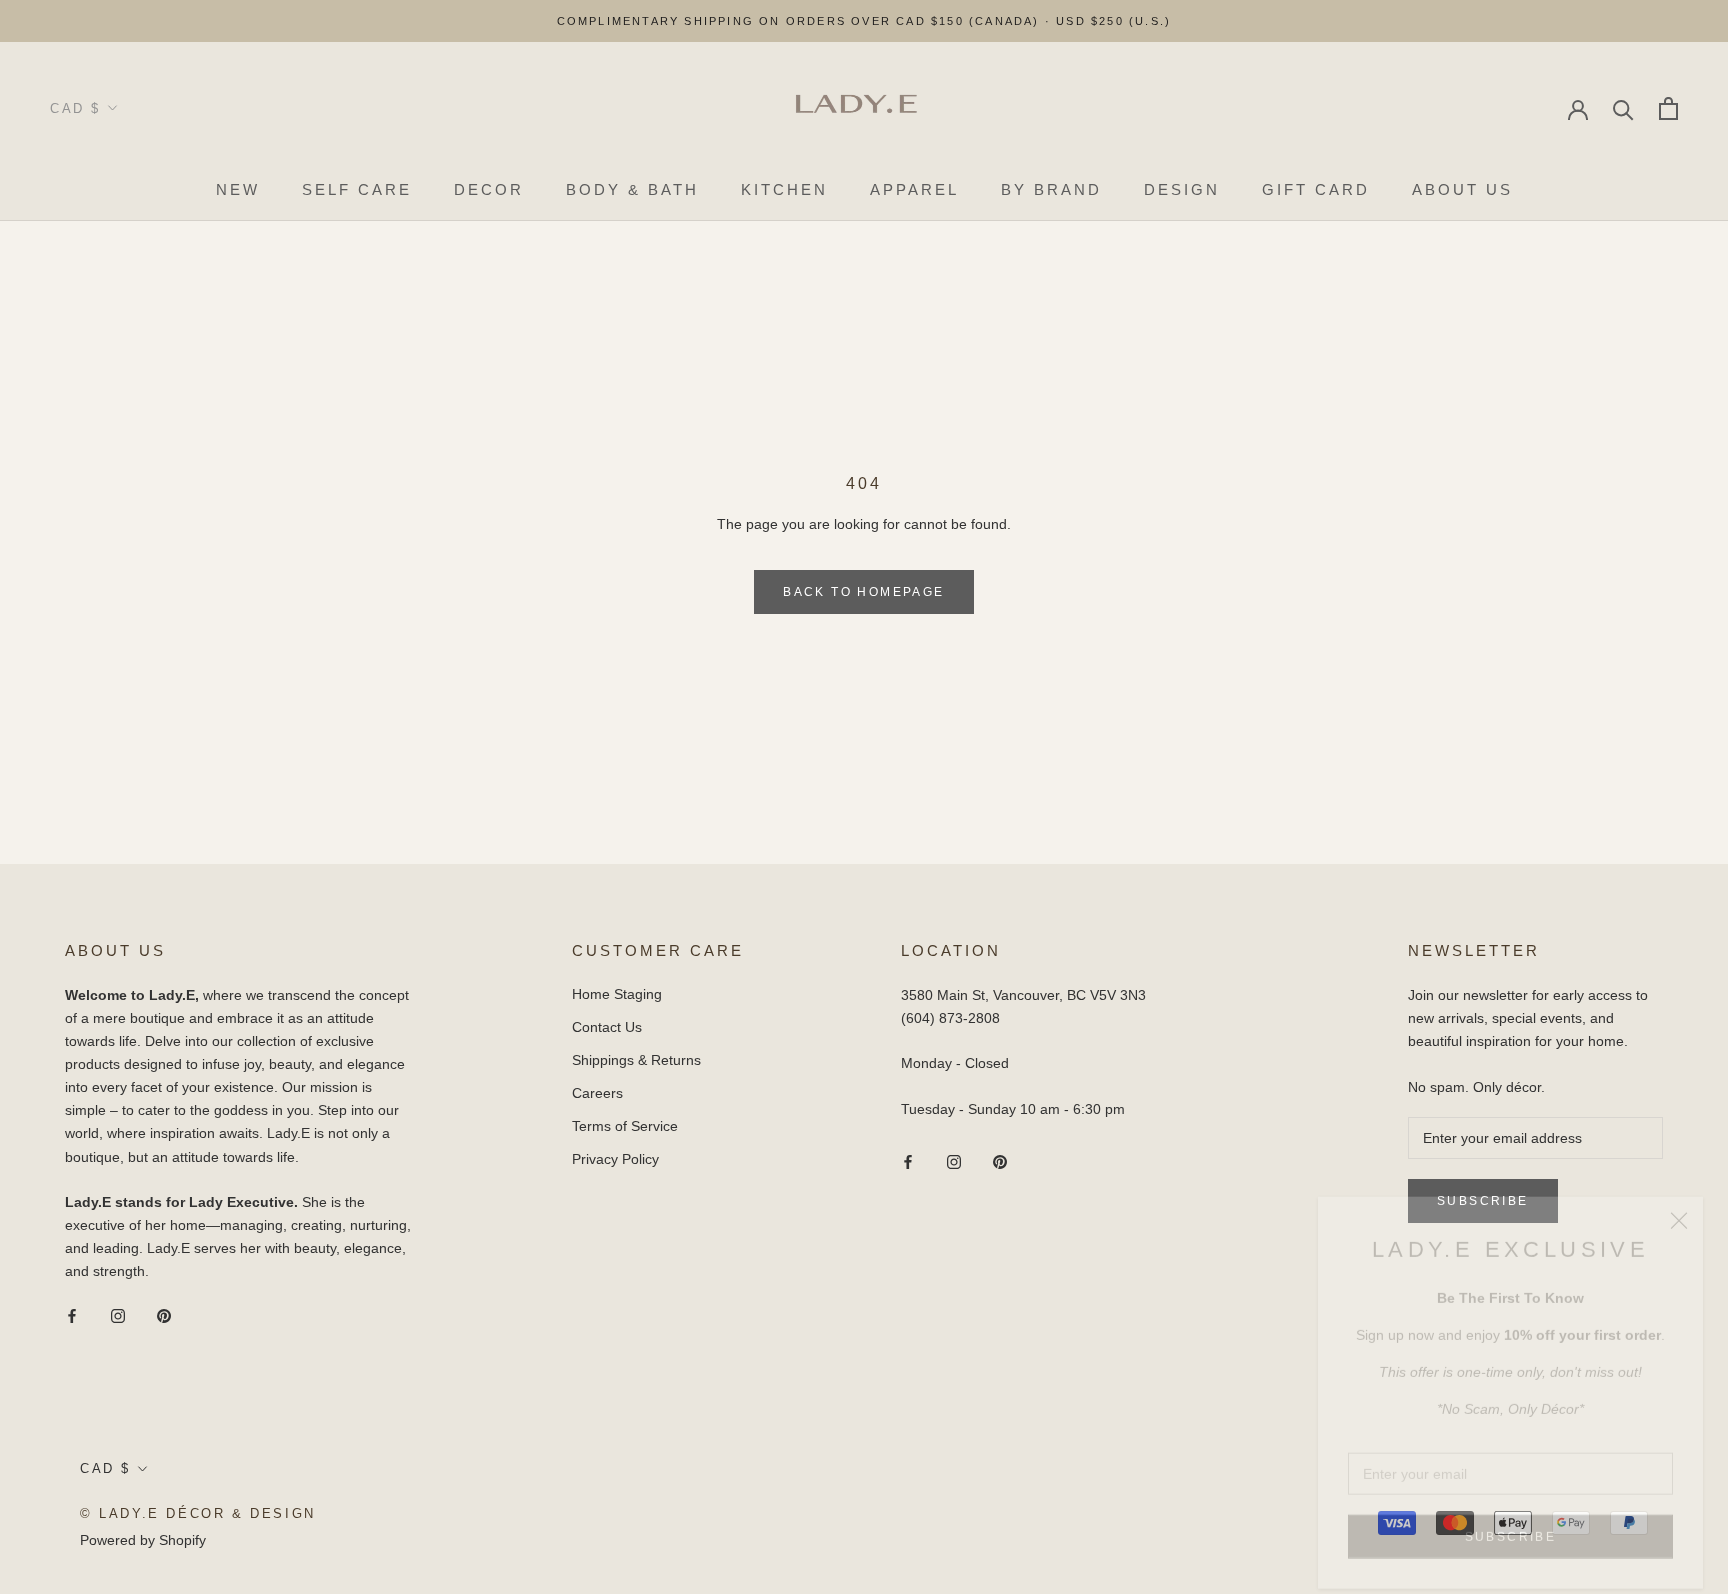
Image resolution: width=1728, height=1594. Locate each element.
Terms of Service (625, 1126)
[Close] (1679, 1201)
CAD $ (75, 108)
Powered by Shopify (143, 1540)
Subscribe (1511, 1517)
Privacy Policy (615, 1159)
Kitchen (784, 189)
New (238, 189)
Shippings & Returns (636, 1060)
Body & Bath (632, 189)
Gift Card (1316, 189)
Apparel (914, 189)
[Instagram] (118, 1314)
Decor (489, 189)
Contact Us (607, 1027)
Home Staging (617, 994)
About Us (1462, 189)
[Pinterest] (164, 1314)
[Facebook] (72, 1314)
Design (1182, 189)
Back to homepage (863, 592)
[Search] (1623, 108)
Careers (597, 1093)
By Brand (1051, 189)
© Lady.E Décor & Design (198, 1513)
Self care (357, 189)
